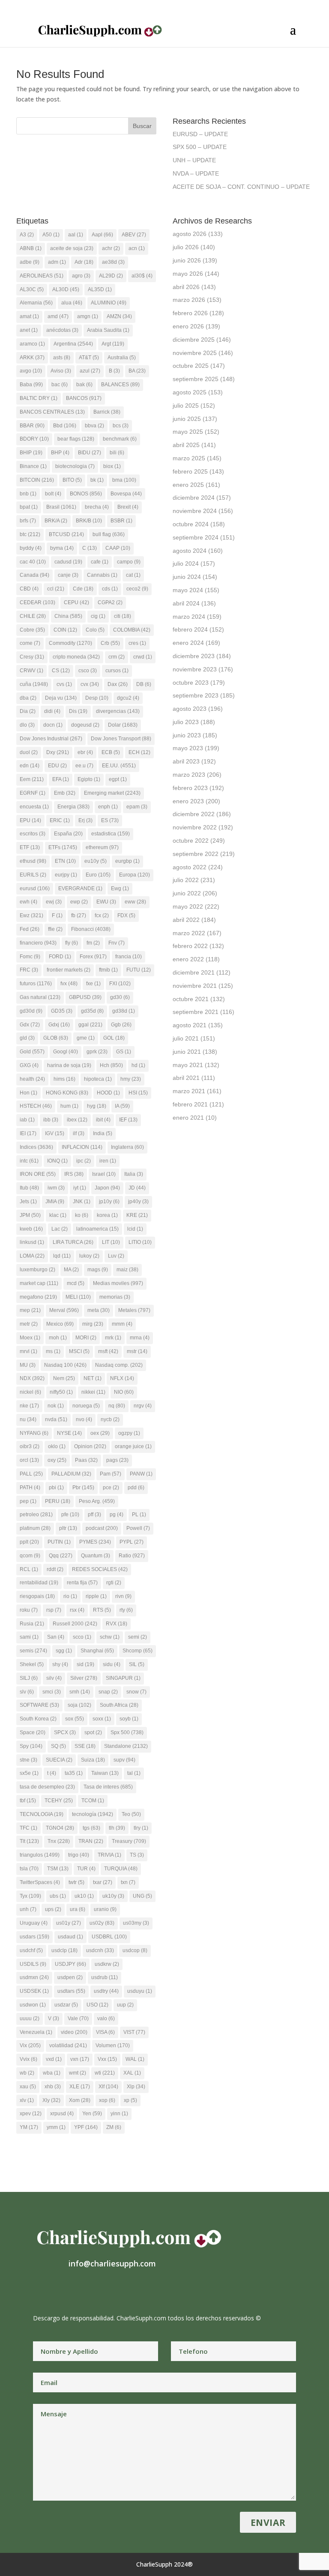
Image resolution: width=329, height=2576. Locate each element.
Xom (80, 2100)
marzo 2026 (189, 300)
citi (123, 616)
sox (75, 1719)
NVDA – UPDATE (196, 173)
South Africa (119, 1705)
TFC (28, 1828)
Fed (30, 929)
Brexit (128, 507)
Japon (107, 1188)
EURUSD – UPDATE (200, 134)
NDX (32, 1378)
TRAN (91, 1841)
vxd (54, 2059)
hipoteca (98, 1079)
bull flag (109, 534)
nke (29, 1406)
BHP (60, 453)
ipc (84, 1161)
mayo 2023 (188, 748)
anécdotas (62, 330)
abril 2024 (186, 603)
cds (110, 589)
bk (97, 480)
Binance (33, 466)
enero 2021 (188, 1118)
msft (108, 1351)
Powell (138, 1528)
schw (110, 1637)
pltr (68, 1528)
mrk (113, 1338)
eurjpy (66, 875)
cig (98, 616)
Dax (118, 684)
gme (86, 1038)
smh (80, 1692)
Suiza (93, 1760)
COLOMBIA (132, 630)
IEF (128, 1120)
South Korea (38, 1719)
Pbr (83, 1488)
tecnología (93, 1814)
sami (29, 1637)
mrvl (28, 1351)
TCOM (93, 1801)
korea (107, 1215)
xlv (27, 2100)
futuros (36, 984)
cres (137, 643)
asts (62, 358)
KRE (137, 1215)
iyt (80, 1188)
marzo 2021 (189, 1091)
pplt (29, 1542)
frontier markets (69, 970)
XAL (132, 2073)
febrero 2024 (190, 629)
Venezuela (36, 2032)
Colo (95, 630)
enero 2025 (188, 485)
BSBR (121, 521)
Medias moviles (118, 1283)
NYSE (69, 1433)
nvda (56, 1419)
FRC (29, 970)
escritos (33, 834)
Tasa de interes (108, 1787)
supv (124, 1760)
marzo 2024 (189, 617)
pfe (70, 1515)
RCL (29, 1569)
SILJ (29, 1678)
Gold (32, 1052)
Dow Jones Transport (121, 739)
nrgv (143, 1406)
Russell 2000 (75, 1624)
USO (97, 2005)
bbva (94, 426)
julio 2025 (186, 405)
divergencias (118, 711)
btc (30, 534)
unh (28, 1909)
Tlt (29, 1841)
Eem (32, 779)
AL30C (32, 289)
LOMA (32, 1256)
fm (93, 943)
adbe (30, 262)
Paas (86, 1460)
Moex (30, 1338)
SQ (58, 1746)
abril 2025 (186, 445)
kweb (31, 1229)
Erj (85, 820)
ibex (77, 1120)
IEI (28, 1133)
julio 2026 (186, 247)
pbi (56, 1488)
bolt (53, 494)
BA (137, 371)
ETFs (63, 847)
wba (52, 2073)
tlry (141, 1828)
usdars (34, 1937)
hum (69, 1106)
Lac (60, 1229)
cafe (100, 562)
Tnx (59, 1841)
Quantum (96, 1556)
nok (56, 1406)
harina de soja (69, 1065)
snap (108, 1692)
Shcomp (138, 1651)
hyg (97, 1106)
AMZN (119, 316)
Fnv (117, 943)
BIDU (90, 453)
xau (28, 2087)
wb (27, 2073)
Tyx (30, 1896)
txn (128, 1882)
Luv (116, 1256)
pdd (136, 1488)
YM (29, 2127)
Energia (73, 807)
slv (27, 1692)
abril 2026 (186, 287)
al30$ (142, 276)
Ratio (132, 1556)
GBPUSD (85, 997)
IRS (74, 1174)
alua (72, 303)
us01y (69, 1923)
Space (33, 1732)
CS (61, 671)
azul (90, 371)
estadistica (111, 834)
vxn (80, 2059)
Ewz (31, 915)
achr (111, 248)
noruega (86, 1406)
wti (105, 2073)
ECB (111, 752)
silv (54, 1678)
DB (144, 684)
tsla (29, 1869)
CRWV (31, 671)
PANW (141, 1474)
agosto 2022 (190, 867)
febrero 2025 (190, 471)
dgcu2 (128, 698)
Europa (135, 875)
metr (29, 1324)
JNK (82, 1202)
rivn (123, 1596)
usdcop (135, 1950)
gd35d (92, 1011)
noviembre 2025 (195, 353)
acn (137, 248)
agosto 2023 (190, 709)
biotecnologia (75, 466)
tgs (91, 1828)
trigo (79, 1855)
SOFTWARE (39, 1705)
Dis (78, 711)
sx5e (29, 1773)
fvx (69, 984)
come (30, 643)
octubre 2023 (191, 683)
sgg (64, 1651)
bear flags (76, 439)
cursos (117, 671)
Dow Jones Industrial (51, 739)
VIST (134, 2032)
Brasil (61, 507)
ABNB (31, 248)
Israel (104, 1174)
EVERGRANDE (80, 888)
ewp (79, 902)
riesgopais (37, 1596)
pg (117, 1515)
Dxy (58, 752)
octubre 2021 (191, 999)
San (56, 1637)
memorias (115, 1297)
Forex (93, 957)
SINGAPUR (123, 1678)
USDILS (33, 1964)
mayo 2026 (188, 274)
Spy (31, 1746)
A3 (27, 235)
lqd (62, 1256)
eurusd (35, 888)
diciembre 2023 (194, 656)
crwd (143, 657)
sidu (112, 1664)
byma (62, 548)
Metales (134, 1310)
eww (135, 902)
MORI (86, 1338)
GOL (114, 1038)
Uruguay (34, 1923)
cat (133, 575)
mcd (76, 1283)
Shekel (32, 1664)
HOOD (108, 1093)
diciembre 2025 (194, 340)
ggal (90, 1025)
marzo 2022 (189, 933)
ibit (103, 1120)
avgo (31, 371)
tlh (117, 1828)
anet (29, 330)
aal (76, 235)
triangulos (40, 1855)
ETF (30, 847)
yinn (119, 2114)
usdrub (105, 1977)
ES (110, 820)
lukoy (89, 1256)
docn (53, 725)
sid (85, 1664)
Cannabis (102, 575)
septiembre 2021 (196, 1012)
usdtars (71, 1991)
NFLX (122, 1378)
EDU (57, 766)
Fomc (30, 957)
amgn (88, 316)
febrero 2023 (190, 788)
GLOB (56, 1038)
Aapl (102, 235)
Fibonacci (91, 929)
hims (64, 1079)
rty (126, 1610)
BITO (72, 480)
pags (117, 1460)
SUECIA (59, 1760)
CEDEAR (37, 602)
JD (137, 1188)
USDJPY (70, 1964)
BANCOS (84, 398)
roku (29, 1610)
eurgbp (127, 861)
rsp (54, 1610)
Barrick (107, 412)
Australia (122, 358)
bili (117, 453)
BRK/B (89, 521)
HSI (138, 1093)
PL (139, 1515)
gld (27, 1038)
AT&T (89, 358)
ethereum (102, 847)
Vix (30, 2045)
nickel (30, 1392)
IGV (55, 1133)
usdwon (33, 2005)
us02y (102, 1923)
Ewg (120, 888)
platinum (35, 1528)
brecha (97, 507)
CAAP (118, 548)
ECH (139, 752)
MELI (78, 1297)
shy (60, 1664)
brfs (28, 521)
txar (103, 1882)
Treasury (129, 1841)
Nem (64, 1378)
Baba (31, 385)
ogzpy (129, 1433)
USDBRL (109, 1937)
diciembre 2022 (194, 814)
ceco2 (137, 589)
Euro (98, 875)
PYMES (95, 1542)
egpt (118, 779)
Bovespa (126, 494)
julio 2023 (186, 722)
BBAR (32, 426)
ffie (55, 929)
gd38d (124, 1011)
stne (28, 1760)
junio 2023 (187, 735)
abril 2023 (186, 761)
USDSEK (34, 1991)
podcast (102, 1528)
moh (58, 1338)
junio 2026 (187, 260)
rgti (114, 1583)
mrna (140, 1338)
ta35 (74, 1773)
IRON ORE (38, 1174)
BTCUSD (66, 534)
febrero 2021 (190, 1104)
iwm (56, 1188)
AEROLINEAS (42, 276)
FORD (60, 957)
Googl (66, 1052)
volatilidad (68, 2045)
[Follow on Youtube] (91, 2290)
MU (28, 1365)
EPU (30, 820)
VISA (105, 2032)
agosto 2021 (190, 1025)
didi (52, 711)
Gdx (30, 1025)
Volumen (113, 2045)
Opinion (90, 1446)
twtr (76, 1882)
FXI (120, 984)
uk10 (84, 1896)
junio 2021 (187, 1052)
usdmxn (34, 1977)
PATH (30, 1488)
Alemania (36, 303)
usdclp (64, 1950)
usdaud (70, 1937)
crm (117, 657)
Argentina (73, 344)
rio (70, 1596)
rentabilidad (39, 1583)
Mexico (60, 1324)
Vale (78, 2018)
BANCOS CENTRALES (52, 412)
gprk (97, 1052)
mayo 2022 (188, 906)
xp (130, 2100)
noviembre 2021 (195, 986)
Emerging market (112, 793)
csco (88, 671)
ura (78, 1909)
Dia (28, 711)
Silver (84, 1678)
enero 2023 (188, 801)
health (32, 1079)
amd (58, 316)
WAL (135, 2059)
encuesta (34, 807)
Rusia (32, 1624)
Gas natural (40, 997)
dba (28, 698)
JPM (30, 1215)
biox (112, 466)
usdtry (106, 1991)
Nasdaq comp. (119, 1365)
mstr (137, 1351)
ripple (96, 1596)
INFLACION (82, 1147)
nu (28, 1419)
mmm (122, 1324)
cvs (64, 684)
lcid (135, 1229)
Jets (28, 1202)
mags (98, 1270)
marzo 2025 (189, 458)
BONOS (86, 494)
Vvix (28, 2059)
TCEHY (59, 1801)
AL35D (100, 289)
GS (124, 1052)
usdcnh (100, 1950)
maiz (127, 1270)
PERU (58, 1501)
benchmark (120, 439)
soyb (129, 1719)
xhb (53, 2087)
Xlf (108, 2087)
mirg (93, 1324)
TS (137, 1855)
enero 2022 (188, 959)
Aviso (61, 371)
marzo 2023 (189, 775)
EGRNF (33, 793)
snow (136, 1692)
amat (29, 316)
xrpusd (62, 2114)
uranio (105, 1909)
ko (82, 1215)
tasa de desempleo (47, 1787)
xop (107, 2100)
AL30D (66, 289)
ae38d (113, 262)
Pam (111, 1474)
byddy (31, 548)
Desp (97, 698)
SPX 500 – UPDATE (200, 147)
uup (125, 2005)
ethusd (33, 861)
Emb (65, 793)
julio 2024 (186, 563)
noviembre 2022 (195, 827)
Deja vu (61, 698)
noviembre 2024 (195, 511)
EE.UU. (119, 766)
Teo (131, 1814)
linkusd (32, 1242)
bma (124, 480)
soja (79, 1705)
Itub (29, 1188)
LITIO (140, 1242)
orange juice (133, 1446)
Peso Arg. (97, 1501)
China (68, 616)
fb (79, 915)
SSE (85, 1746)
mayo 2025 (188, 432)
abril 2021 (186, 1078)
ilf (79, 1133)
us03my (136, 1923)
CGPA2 (110, 602)
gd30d (31, 1011)
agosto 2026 (190, 234)
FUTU (139, 970)
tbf (28, 1801)
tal (134, 1773)
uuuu (30, 2018)
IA (122, 1106)
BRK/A (56, 521)
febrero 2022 (190, 946)
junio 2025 (187, 419)
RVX (117, 1624)
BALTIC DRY (39, 398)
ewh (28, 902)
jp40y (138, 1202)
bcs (121, 426)
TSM (58, 1869)
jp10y (109, 1202)
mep (30, 1310)
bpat (29, 507)
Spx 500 (127, 1732)
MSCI (79, 1351)
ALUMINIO (109, 303)
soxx (102, 1719)
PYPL (132, 1542)
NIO (124, 1392)
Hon (28, 1093)
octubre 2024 (191, 524)
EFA (61, 779)
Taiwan (105, 1773)
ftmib (108, 970)
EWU (106, 902)
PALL (31, 1474)
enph (108, 807)
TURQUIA (121, 1869)
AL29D (111, 276)
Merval (64, 1310)
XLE (80, 2087)
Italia (134, 1174)
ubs (58, 1896)
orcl (29, 1460)
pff (94, 1515)
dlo (27, 725)
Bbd (65, 426)
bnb (28, 494)
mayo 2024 (188, 590)
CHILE (33, 616)
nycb (110, 1419)
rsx (77, 1610)
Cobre (32, 630)
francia (129, 957)
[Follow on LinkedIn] (74, 2290)
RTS (102, 1610)
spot (93, 1732)
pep (28, 1501)
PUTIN (59, 1542)
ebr (85, 752)
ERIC (60, 820)
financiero (38, 943)
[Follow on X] (40, 2290)
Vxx (107, 2059)
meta (99, 1310)
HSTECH (36, 1106)
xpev (31, 2114)
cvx (90, 684)
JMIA (55, 1202)
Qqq (61, 1556)
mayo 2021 (188, 1065)
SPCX (65, 1732)
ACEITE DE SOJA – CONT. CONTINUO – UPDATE (241, 187)
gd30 (120, 997)
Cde (83, 589)
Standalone (126, 1746)
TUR (86, 1869)
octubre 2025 (191, 366)
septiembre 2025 (196, 379)
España (68, 834)
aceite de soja (72, 248)
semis (33, 1651)
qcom (30, 1556)
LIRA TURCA (73, 1242)
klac (58, 1215)
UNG (142, 1896)
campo (129, 562)
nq (117, 1406)
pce (111, 1488)
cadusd (68, 562)
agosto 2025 (190, 392)
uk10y (113, 1896)
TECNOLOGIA (42, 1814)
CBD (29, 589)
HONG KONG (67, 1093)
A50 (51, 235)
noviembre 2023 (195, 669)
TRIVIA (109, 1855)
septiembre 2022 (196, 854)
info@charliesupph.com (112, 2263)
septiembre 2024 (196, 537)
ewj (54, 902)
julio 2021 (186, 1038)
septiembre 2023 (196, 695)
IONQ (57, 1161)
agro (81, 276)
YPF (86, 2127)
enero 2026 (188, 326)
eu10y (96, 861)
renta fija (82, 1583)
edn (30, 766)
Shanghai (97, 1651)
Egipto (89, 779)
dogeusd (85, 725)
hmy (131, 1079)
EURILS (33, 875)
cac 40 (33, 562)
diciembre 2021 (194, 972)
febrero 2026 (190, 313)
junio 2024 (187, 577)
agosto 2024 (190, 551)
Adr (84, 262)
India (103, 1133)
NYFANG (34, 1433)
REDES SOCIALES (100, 1569)
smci (52, 1692)
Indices (36, 1147)
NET (93, 1378)
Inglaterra (127, 1147)
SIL (137, 1664)
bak (84, 385)
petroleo (36, 1515)
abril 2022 (186, 920)
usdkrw (107, 1964)
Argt (113, 344)
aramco (32, 344)
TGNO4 (60, 1828)
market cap (39, 1283)
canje (68, 575)
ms (53, 1351)
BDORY (34, 439)
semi (138, 1637)
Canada (34, 575)
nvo (84, 1419)
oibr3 (30, 1446)
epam (137, 807)
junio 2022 (187, 893)
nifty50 (61, 1392)
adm (57, 262)
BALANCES (120, 385)
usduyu (140, 1991)
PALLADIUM (71, 1474)
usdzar (66, 2005)
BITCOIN (37, 480)
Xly (51, 2100)
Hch (111, 1065)
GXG (29, 1065)
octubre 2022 (191, 841)
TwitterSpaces (40, 1882)
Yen (92, 2114)
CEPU (76, 602)
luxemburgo (37, 1270)
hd (138, 1065)
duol (29, 752)
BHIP (31, 453)
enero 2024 (188, 643)
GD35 (62, 1011)
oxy (57, 1460)
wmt (78, 2073)
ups (53, 1909)
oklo (57, 1446)
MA (71, 1270)
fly (72, 943)
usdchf (31, 1950)
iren (108, 1161)
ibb (51, 1120)
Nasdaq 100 (65, 1365)
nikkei (93, 1392)
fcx (102, 915)
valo (106, 2018)
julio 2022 (186, 880)
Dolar (123, 725)
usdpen (70, 1977)
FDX (126, 915)
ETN (65, 861)
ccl (56, 589)
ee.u (84, 766)
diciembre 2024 (194, 498)
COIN (65, 630)
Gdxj (59, 1025)
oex (100, 1433)
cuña (34, 684)
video (74, 2032)
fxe (93, 984)
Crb (110, 643)
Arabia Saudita (108, 330)
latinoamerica (97, 1229)
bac (60, 385)
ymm (56, 2127)
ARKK (32, 358)
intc (29, 1161)
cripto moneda (76, 657)
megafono (38, 1297)
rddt (55, 1569)
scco (82, 1637)
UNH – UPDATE (194, 160)
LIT (111, 1242)
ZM (114, 2127)
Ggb (121, 1025)
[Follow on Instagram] (57, 2290)
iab (27, 1120)
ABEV (134, 235)
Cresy (32, 657)
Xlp (136, 2087)
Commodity (70, 643)
